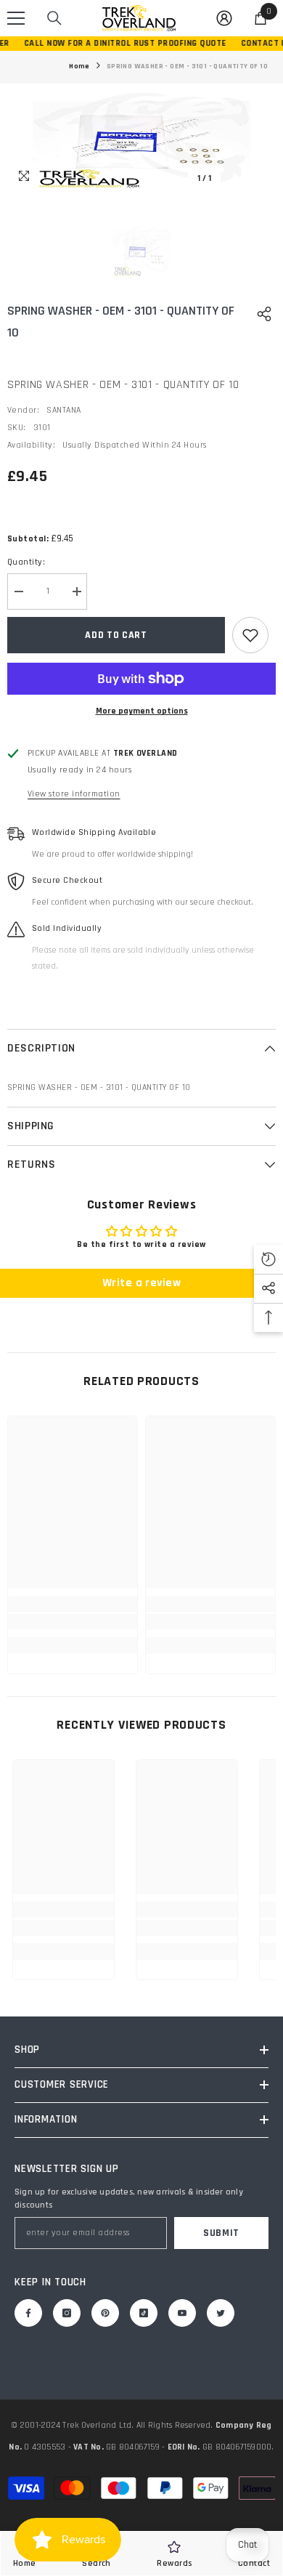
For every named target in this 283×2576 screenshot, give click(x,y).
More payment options (142, 711)
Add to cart (116, 635)
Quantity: (26, 562)
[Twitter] (221, 2313)
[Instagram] (67, 2313)
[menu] (16, 18)
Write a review (142, 1283)
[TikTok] (144, 2313)
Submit (221, 2233)
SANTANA (63, 410)
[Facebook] (28, 2313)
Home (79, 66)
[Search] (54, 18)
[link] (73, 1622)
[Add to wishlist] (250, 635)
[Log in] (224, 18)
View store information (74, 794)
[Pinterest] (105, 2313)
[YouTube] (182, 2313)
